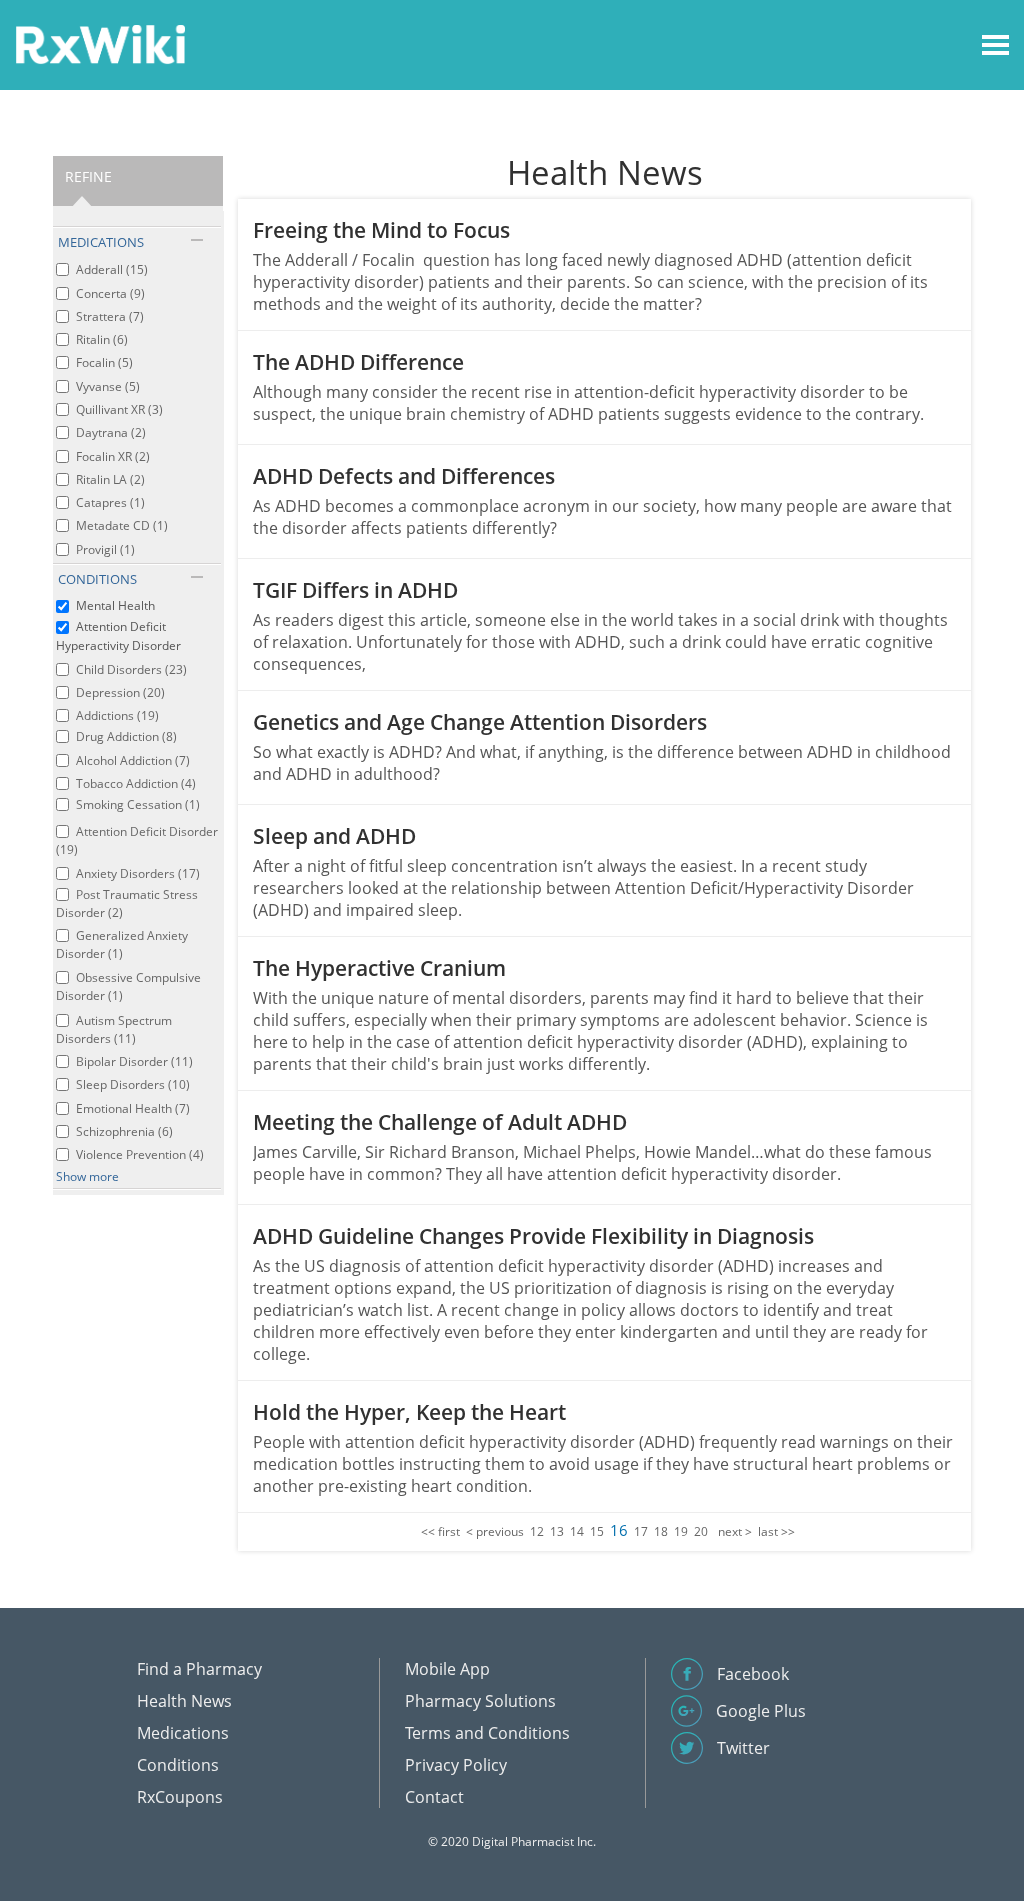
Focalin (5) (104, 362)
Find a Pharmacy (199, 1669)
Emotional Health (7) (133, 1108)
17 (641, 1531)
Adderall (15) (112, 269)
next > (735, 1531)
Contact (434, 1797)
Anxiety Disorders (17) (138, 873)
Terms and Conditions (487, 1733)
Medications (183, 1733)
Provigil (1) (105, 549)
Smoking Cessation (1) (138, 804)
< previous (495, 1531)
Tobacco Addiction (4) (136, 783)
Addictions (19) (117, 715)
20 (701, 1531)
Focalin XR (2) (113, 456)
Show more (87, 1176)
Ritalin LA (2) (110, 479)
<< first (440, 1531)
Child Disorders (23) (131, 669)
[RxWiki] (100, 43)
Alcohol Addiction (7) (133, 760)
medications (101, 242)
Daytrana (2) (111, 432)
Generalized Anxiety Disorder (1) (122, 944)
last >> (776, 1531)
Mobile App (447, 1669)
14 (577, 1531)
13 (557, 1531)
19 (681, 1531)
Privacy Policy (456, 1765)
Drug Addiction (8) (126, 736)
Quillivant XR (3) (119, 409)
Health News (184, 1701)
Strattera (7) (110, 316)
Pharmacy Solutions (480, 1701)
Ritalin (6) (102, 339)
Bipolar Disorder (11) (134, 1061)
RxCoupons (180, 1797)
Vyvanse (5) (108, 386)
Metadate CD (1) (122, 525)
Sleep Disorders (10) (133, 1084)
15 (597, 1531)
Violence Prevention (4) (140, 1154)
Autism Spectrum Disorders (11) (114, 1029)
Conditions (178, 1765)
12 (537, 1531)
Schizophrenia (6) (124, 1131)
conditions (97, 579)
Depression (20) (120, 692)
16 (619, 1530)
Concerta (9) (110, 293)
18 (661, 1531)
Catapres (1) (110, 502)
